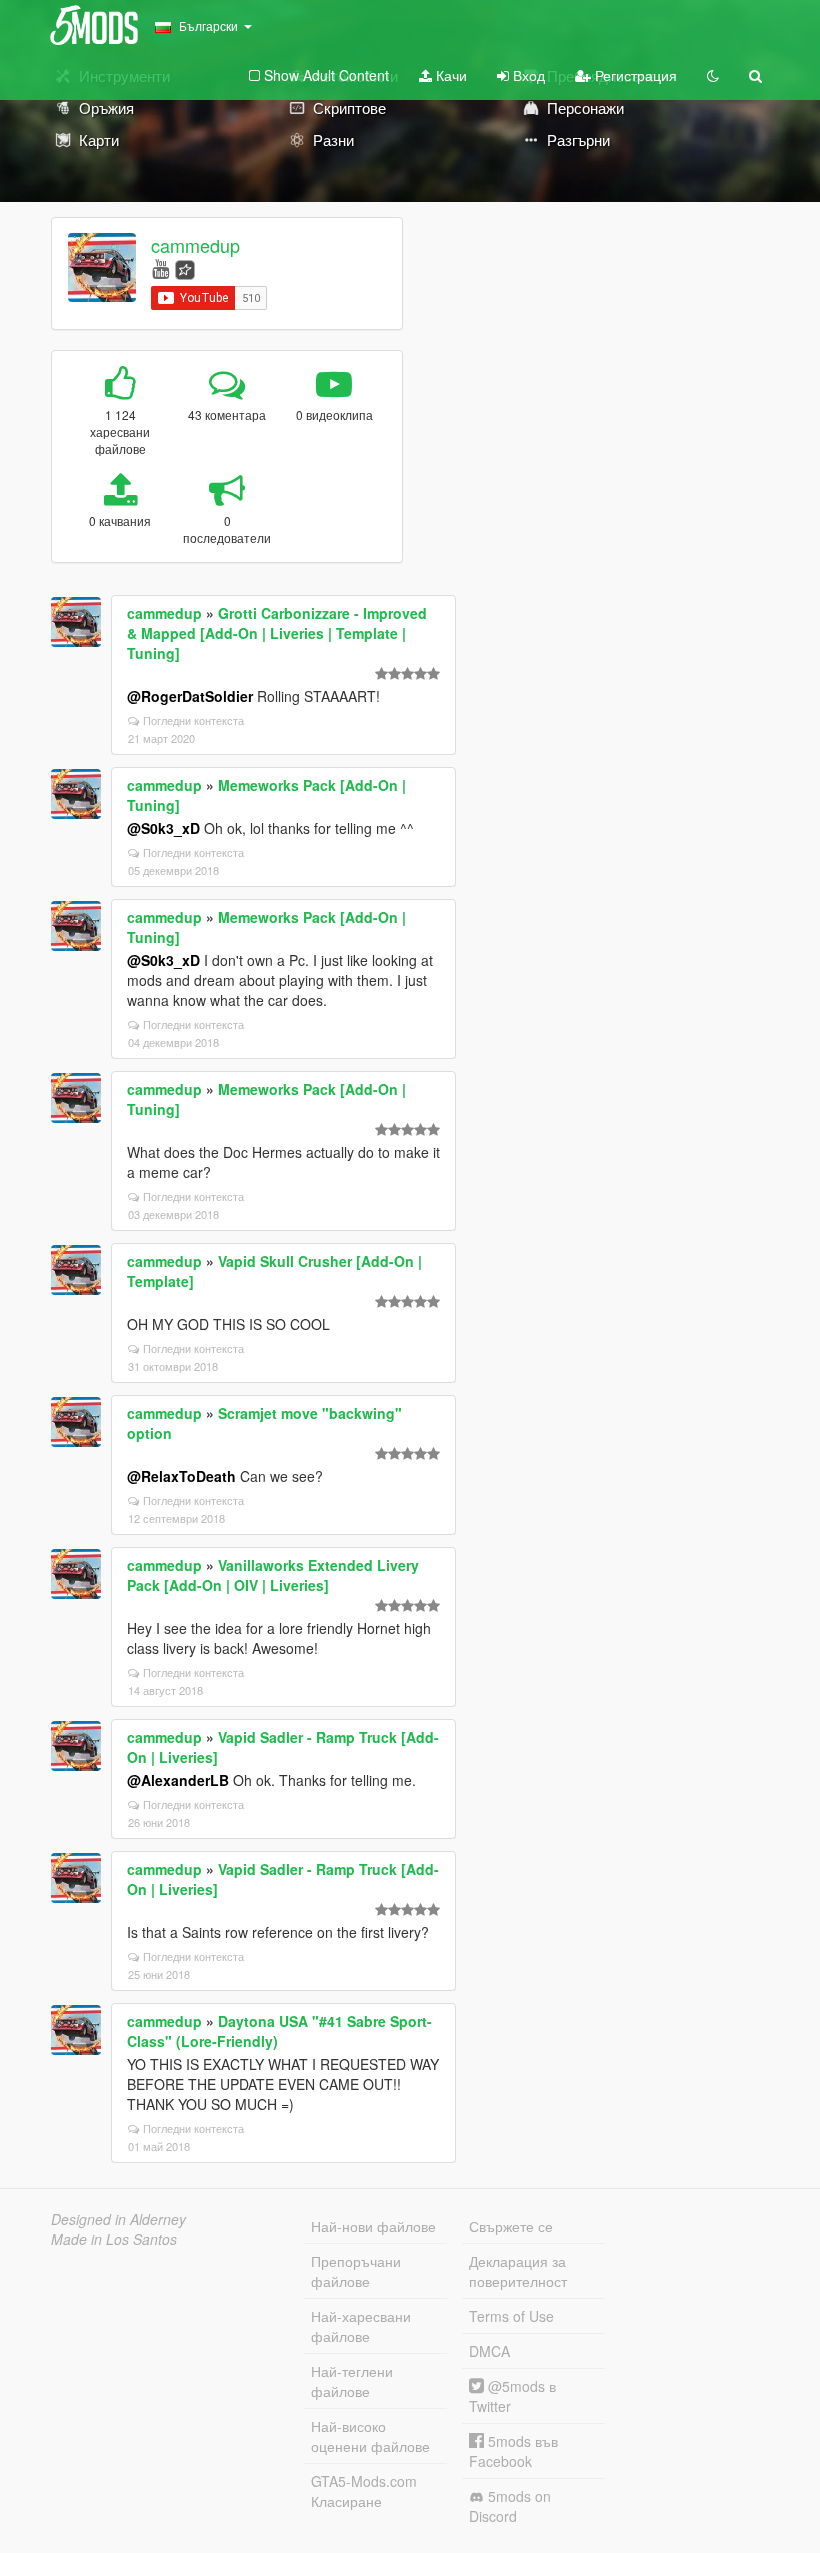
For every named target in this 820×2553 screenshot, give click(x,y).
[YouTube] (160, 267)
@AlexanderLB (178, 1780)
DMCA (489, 2351)
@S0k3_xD (163, 828)
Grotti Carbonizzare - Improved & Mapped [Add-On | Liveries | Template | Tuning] (277, 633)
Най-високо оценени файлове (370, 2436)
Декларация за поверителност (518, 2271)
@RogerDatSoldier (190, 696)
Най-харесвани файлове (361, 2326)
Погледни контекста (193, 720)
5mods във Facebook (513, 2451)
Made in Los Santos (114, 2239)
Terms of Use (511, 2316)
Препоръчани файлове (356, 2271)
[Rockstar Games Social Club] (185, 267)
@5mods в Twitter (512, 2396)
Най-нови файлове (373, 2226)
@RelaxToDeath (181, 1476)
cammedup (195, 245)
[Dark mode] (713, 75)
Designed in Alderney (118, 2219)
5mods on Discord (510, 2506)
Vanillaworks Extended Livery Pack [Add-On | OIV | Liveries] (273, 1575)
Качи (449, 75)
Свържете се (511, 2226)
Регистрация (634, 75)
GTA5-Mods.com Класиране (364, 2491)
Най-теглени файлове (352, 2381)
